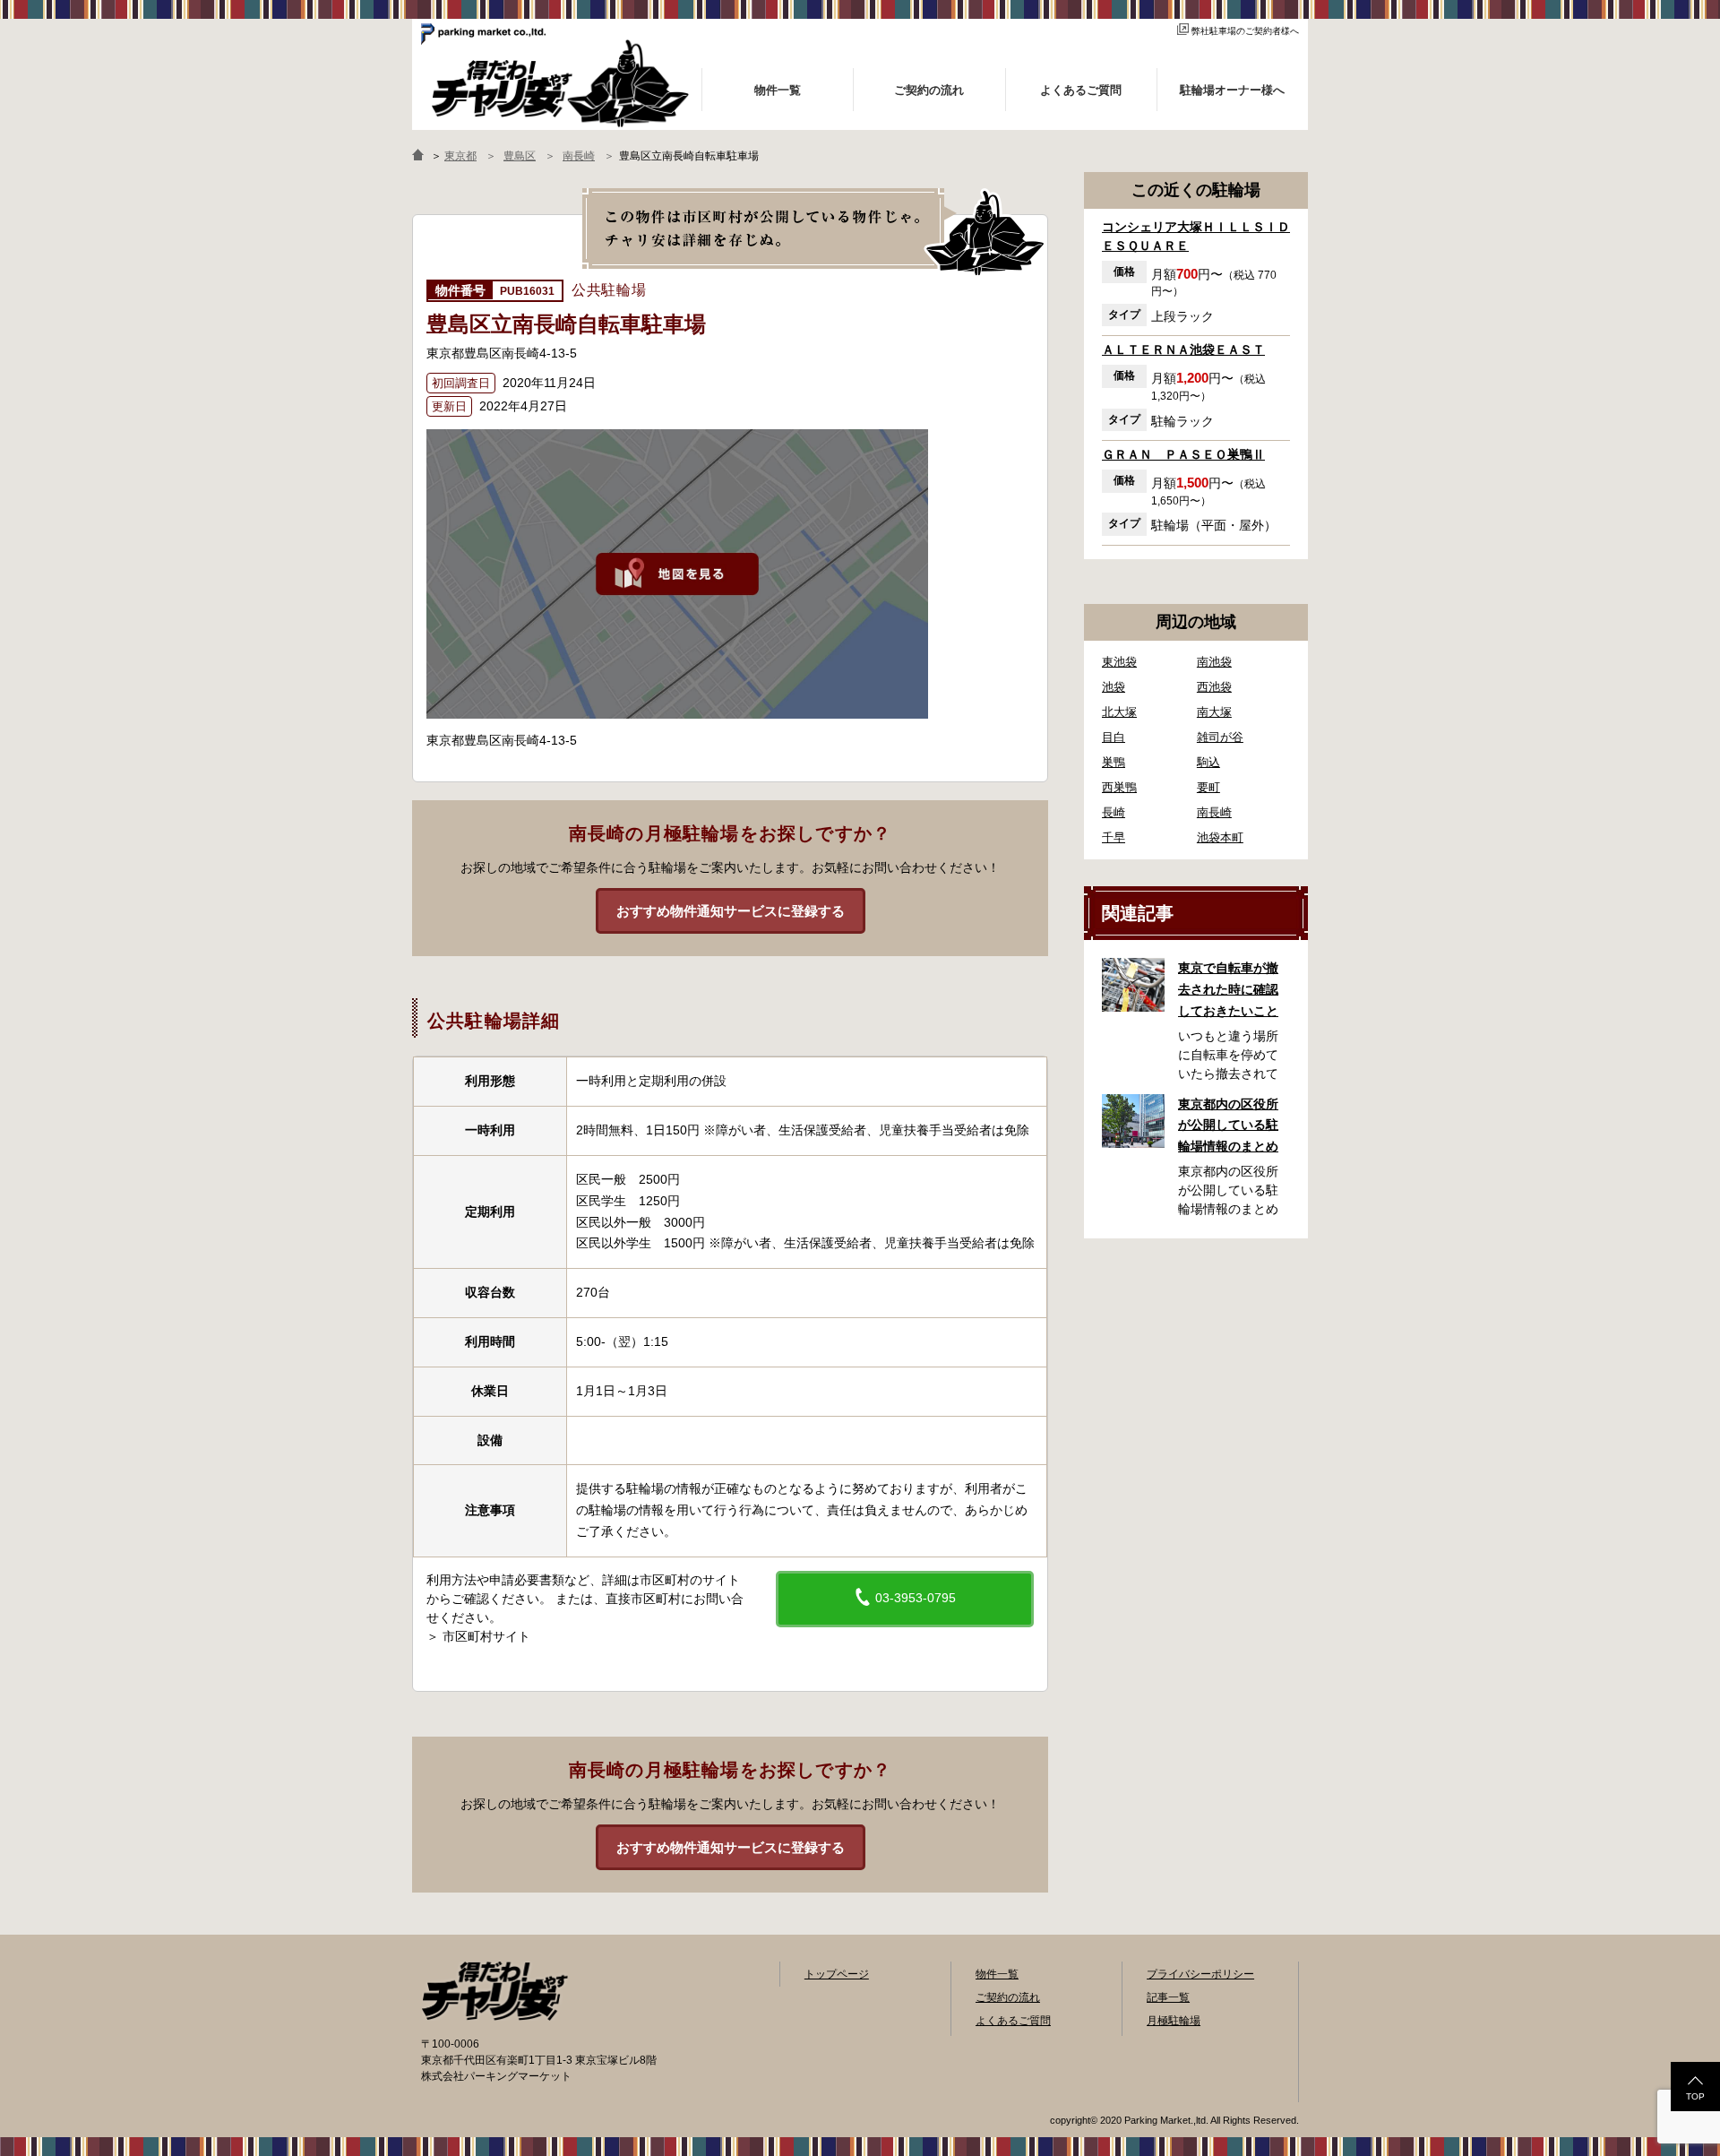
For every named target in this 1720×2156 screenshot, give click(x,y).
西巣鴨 (1119, 787)
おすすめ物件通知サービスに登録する (731, 911)
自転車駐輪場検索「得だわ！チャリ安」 (494, 1991)
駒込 (1208, 762)
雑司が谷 (1220, 737)
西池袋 (1214, 687)
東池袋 (1119, 662)
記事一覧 (1168, 1997)
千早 (1114, 837)
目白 (1114, 737)
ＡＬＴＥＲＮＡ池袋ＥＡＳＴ (1183, 349)
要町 (1208, 787)
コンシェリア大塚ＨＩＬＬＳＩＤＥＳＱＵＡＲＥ (1196, 236)
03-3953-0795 (914, 1598)
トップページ (837, 1974)
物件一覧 (997, 1974)
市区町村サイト (486, 1636)
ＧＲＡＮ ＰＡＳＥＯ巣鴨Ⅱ (1183, 454)
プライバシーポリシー (1200, 1974)
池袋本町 (1220, 837)
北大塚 (1119, 712)
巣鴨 (1114, 762)
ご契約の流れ (1008, 1997)
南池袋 (1214, 662)
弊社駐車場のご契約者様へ (1245, 31)
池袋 (1114, 687)
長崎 (1114, 812)
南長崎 (1214, 812)
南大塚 (1214, 712)
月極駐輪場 (1174, 2021)
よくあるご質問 (1013, 2021)
